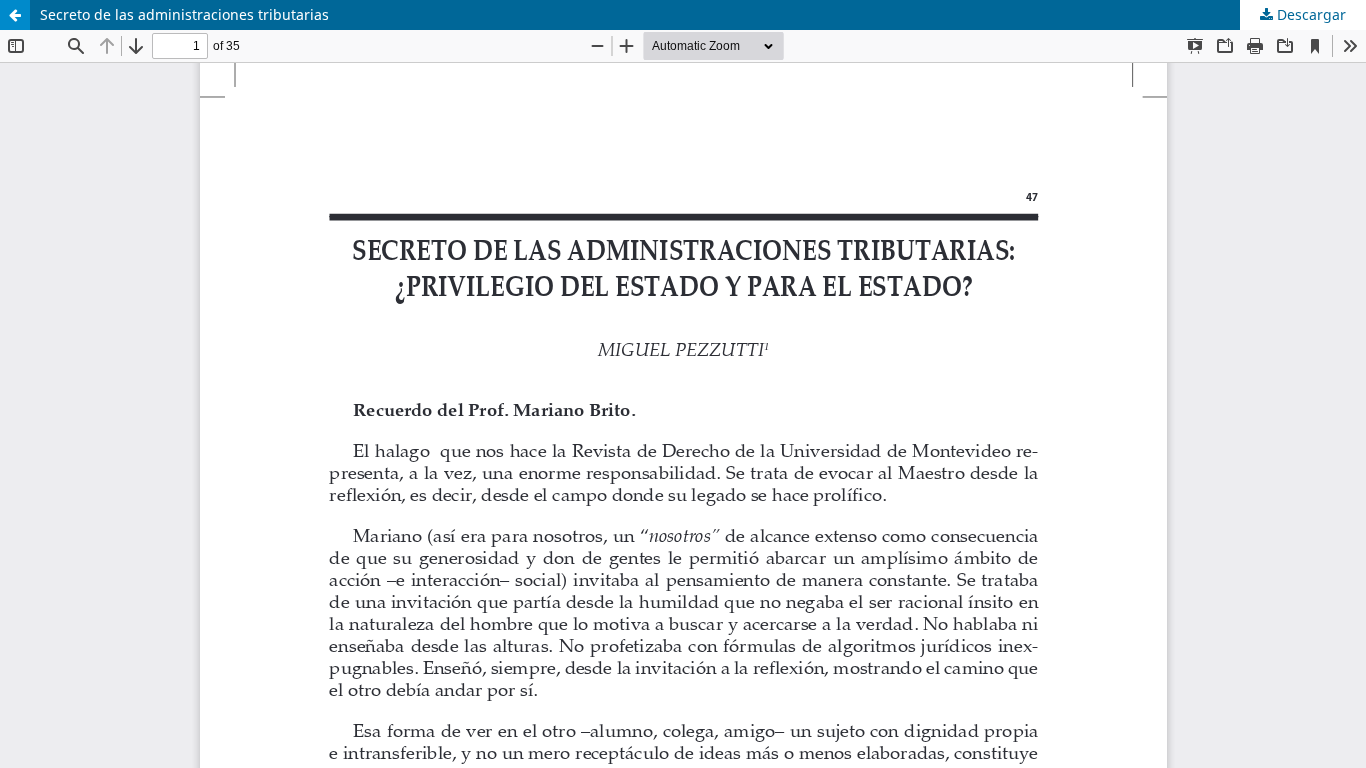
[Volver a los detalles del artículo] (15, 15)
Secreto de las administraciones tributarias (184, 14)
